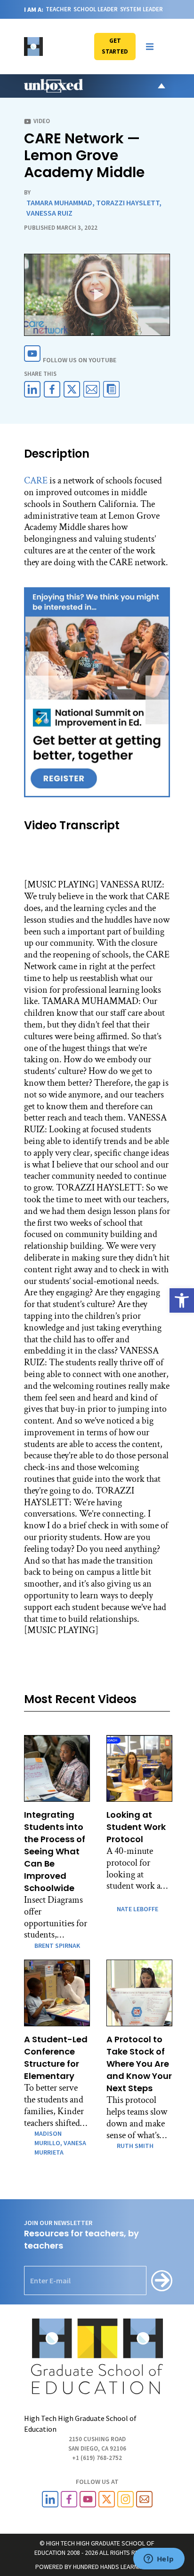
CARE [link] (36, 481)
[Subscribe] (162, 2281)
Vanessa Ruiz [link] (49, 213)
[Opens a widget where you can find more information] (159, 2560)
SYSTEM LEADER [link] (141, 9)
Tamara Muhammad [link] (59, 202)
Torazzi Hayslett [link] (128, 202)
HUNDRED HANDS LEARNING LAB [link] (116, 2567)
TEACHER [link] (58, 9)
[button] (150, 47)
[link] (182, 1300)
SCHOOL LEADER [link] (96, 9)
